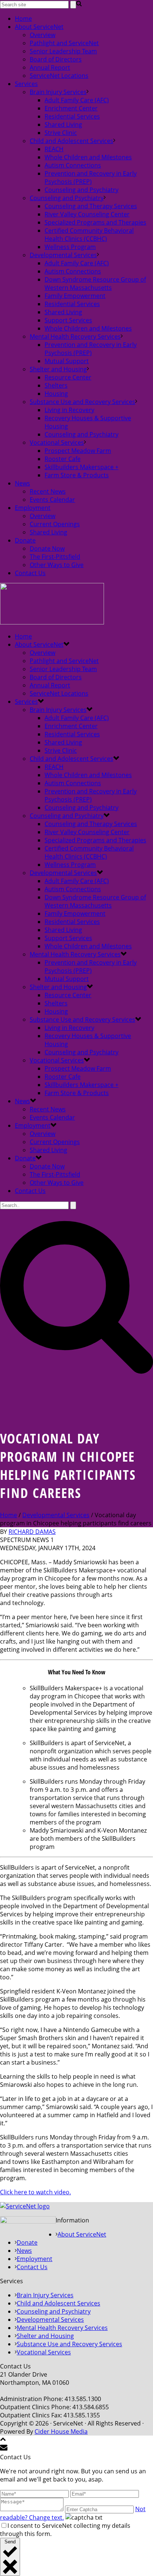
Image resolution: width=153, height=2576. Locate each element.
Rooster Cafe (63, 459)
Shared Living (63, 125)
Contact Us (30, 573)
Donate (25, 540)
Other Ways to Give (57, 565)
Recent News (48, 491)
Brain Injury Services (58, 92)
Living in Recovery (69, 410)
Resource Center (68, 377)
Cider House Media (61, 2431)
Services (26, 84)
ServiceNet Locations (59, 76)
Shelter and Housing (58, 369)
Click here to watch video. (35, 2192)
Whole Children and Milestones (88, 157)
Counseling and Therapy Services (91, 206)
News (22, 483)
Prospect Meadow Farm (78, 451)
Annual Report (50, 67)
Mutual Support (67, 361)
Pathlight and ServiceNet (64, 43)
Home (23, 19)
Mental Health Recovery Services (75, 336)
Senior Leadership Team (63, 51)
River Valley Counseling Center (87, 214)
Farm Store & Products (77, 475)
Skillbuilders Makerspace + (82, 467)
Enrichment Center (71, 108)
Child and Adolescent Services (71, 141)
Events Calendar (52, 500)
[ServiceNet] (52, 622)
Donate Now (47, 548)
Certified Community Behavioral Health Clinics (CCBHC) (89, 235)
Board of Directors (56, 59)
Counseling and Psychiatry (82, 190)
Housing (56, 394)
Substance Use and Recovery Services (82, 402)
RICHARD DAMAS (32, 1532)
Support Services (68, 320)
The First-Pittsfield (55, 557)
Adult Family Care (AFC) (77, 100)
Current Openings (55, 524)
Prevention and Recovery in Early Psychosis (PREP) (91, 178)
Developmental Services (63, 255)
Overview (43, 35)
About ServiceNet (39, 27)
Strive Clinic (61, 133)
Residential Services (72, 116)
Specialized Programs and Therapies (95, 222)
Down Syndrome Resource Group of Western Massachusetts (95, 284)
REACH (54, 149)
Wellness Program (70, 247)
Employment (33, 508)
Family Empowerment (75, 296)
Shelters (56, 385)
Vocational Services (57, 442)
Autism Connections (73, 165)
